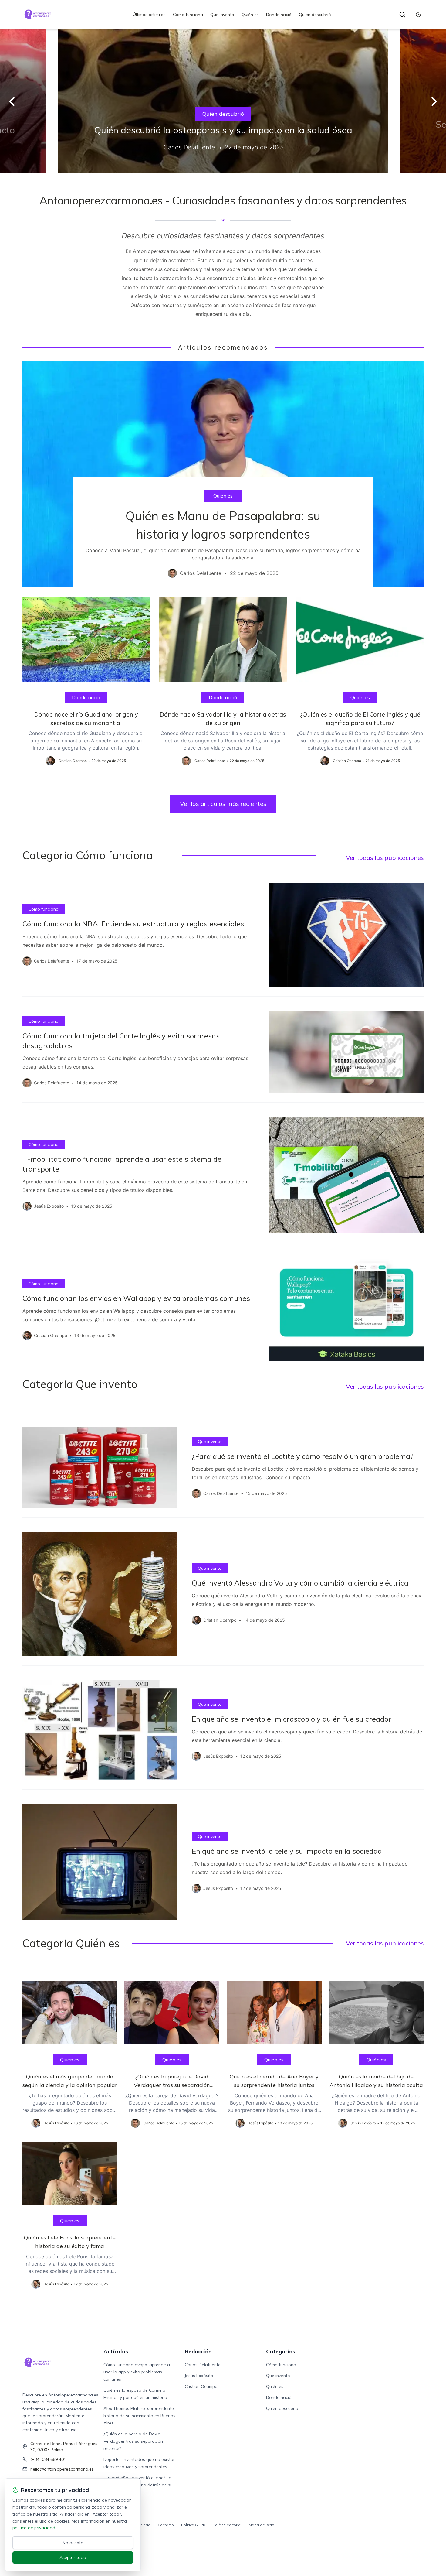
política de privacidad (34, 2528)
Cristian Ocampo (201, 2386)
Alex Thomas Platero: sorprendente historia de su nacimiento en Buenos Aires (139, 2416)
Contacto (166, 2525)
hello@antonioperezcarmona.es (62, 2469)
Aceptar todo (73, 2557)
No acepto (73, 2543)
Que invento (222, 15)
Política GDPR (193, 2525)
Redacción (198, 2351)
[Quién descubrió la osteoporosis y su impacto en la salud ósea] (223, 101)
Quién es (250, 15)
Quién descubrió (315, 15)
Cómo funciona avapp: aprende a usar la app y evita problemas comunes (137, 2372)
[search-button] (402, 15)
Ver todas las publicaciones (385, 858)
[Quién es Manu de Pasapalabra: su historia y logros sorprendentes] (223, 474)
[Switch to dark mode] (418, 15)
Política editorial (227, 2525)
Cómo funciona (188, 15)
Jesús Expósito (199, 2376)
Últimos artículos (149, 15)
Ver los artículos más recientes (223, 804)
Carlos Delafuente (203, 2365)
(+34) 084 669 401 (48, 2459)
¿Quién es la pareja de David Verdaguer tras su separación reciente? (133, 2441)
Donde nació (279, 15)
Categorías (281, 2351)
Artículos (116, 2351)
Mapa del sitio (262, 2525)
